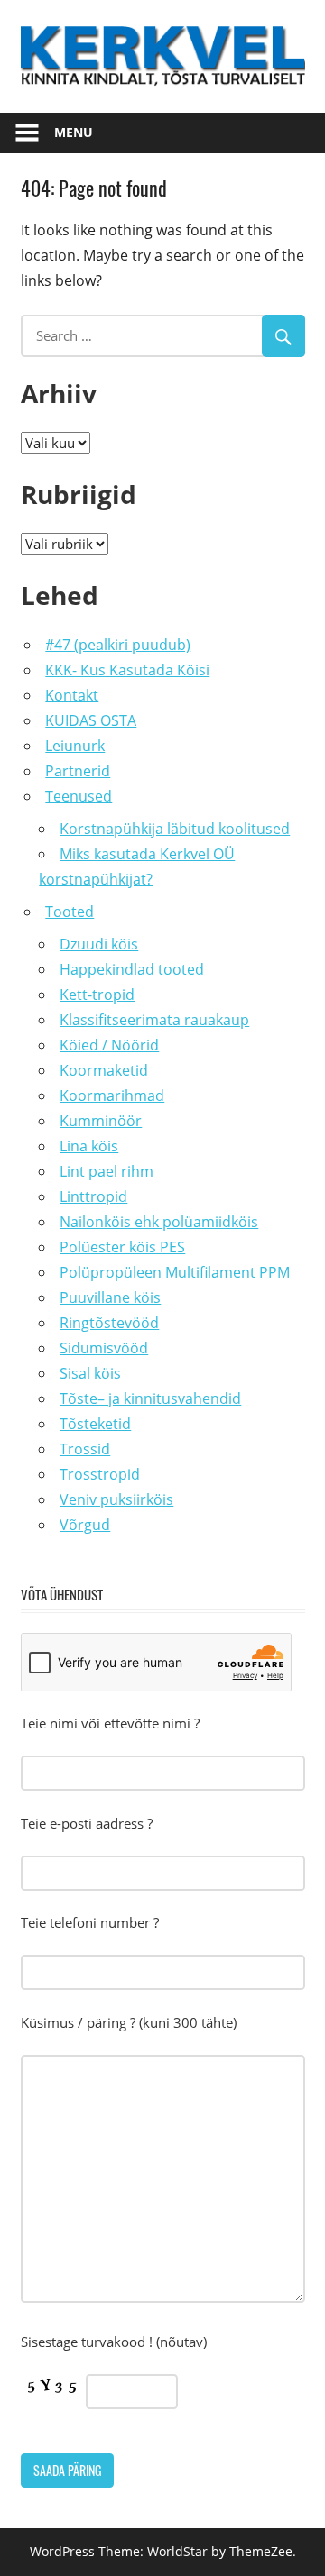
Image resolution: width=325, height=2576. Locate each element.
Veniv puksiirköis (116, 1499)
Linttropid (93, 1196)
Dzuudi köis (99, 944)
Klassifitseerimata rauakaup (154, 1020)
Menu (74, 132)
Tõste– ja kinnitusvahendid (150, 1398)
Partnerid (78, 771)
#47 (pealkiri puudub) (118, 645)
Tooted (70, 912)
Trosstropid (100, 1474)
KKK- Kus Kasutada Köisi (127, 670)
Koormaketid (104, 1070)
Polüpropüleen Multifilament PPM (175, 1272)
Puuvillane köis (110, 1297)
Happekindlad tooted (132, 969)
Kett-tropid (97, 995)
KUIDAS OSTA (91, 720)
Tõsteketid (95, 1424)
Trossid (85, 1449)
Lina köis (89, 1146)
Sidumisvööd (104, 1348)
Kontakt (72, 695)
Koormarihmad (112, 1095)
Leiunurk (75, 746)
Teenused (79, 796)
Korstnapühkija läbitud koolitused (175, 829)
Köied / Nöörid (109, 1045)
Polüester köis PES (122, 1247)
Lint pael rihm (107, 1171)
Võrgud (85, 1525)
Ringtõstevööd (109, 1323)
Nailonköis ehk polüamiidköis (159, 1222)
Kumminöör (101, 1121)
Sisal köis (90, 1373)
